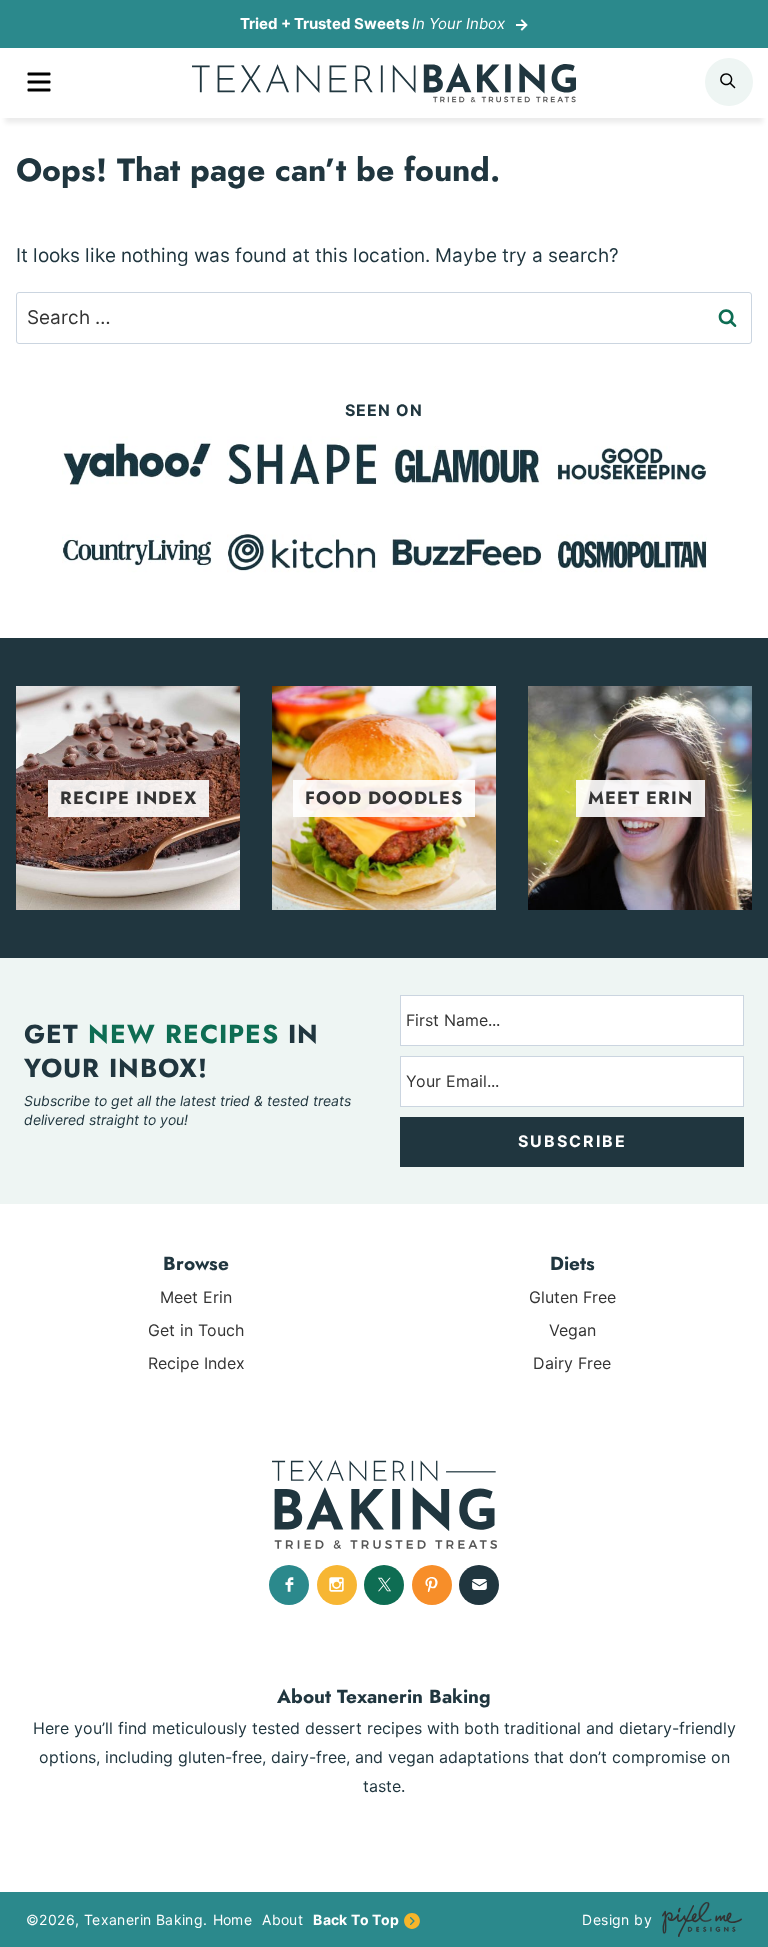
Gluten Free (572, 1297)
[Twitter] (384, 1585)
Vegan (572, 1330)
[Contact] (479, 1585)
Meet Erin (196, 1297)
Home (233, 1919)
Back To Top (356, 1919)
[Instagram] (337, 1585)
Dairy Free (572, 1363)
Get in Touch (196, 1330)
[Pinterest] (432, 1585)
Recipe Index (196, 1363)
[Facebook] (289, 1585)
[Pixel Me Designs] (697, 1919)
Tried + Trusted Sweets (372, 23)
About (282, 1919)
